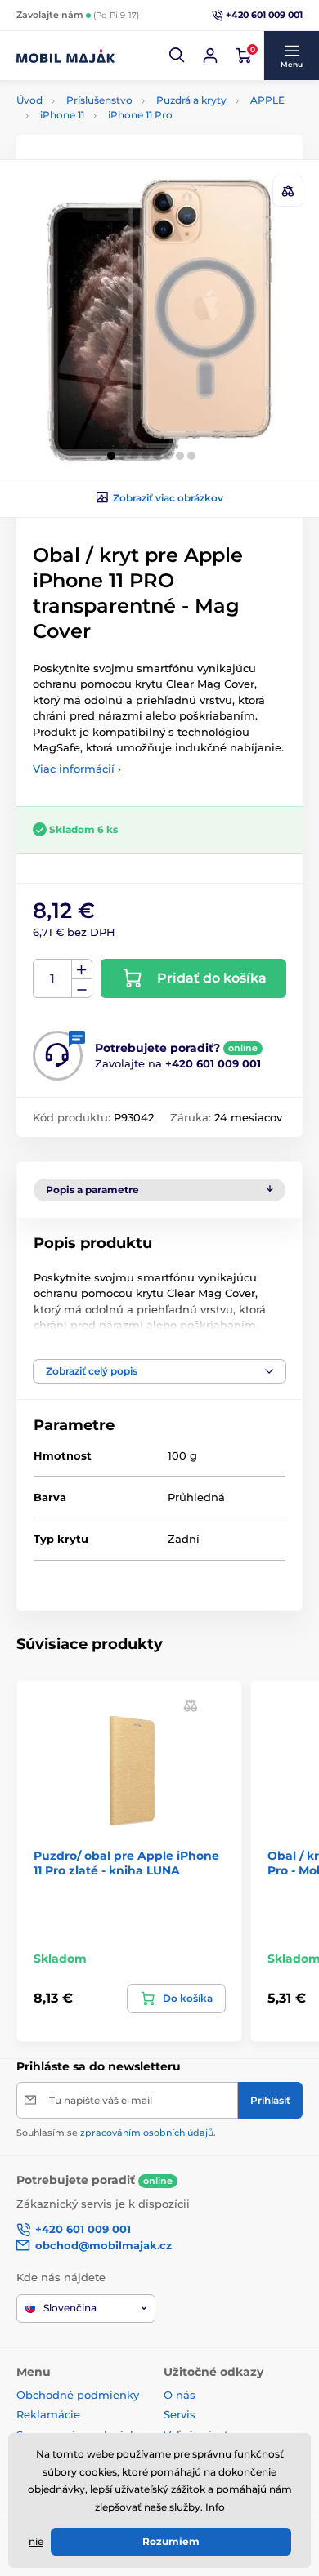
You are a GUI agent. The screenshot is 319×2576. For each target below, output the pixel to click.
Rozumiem (171, 2541)
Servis (180, 2414)
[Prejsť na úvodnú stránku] (65, 56)
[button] (177, 56)
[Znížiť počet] (82, 989)
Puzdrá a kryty (191, 100)
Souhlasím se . (116, 2133)
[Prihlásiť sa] (210, 56)
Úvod (29, 100)
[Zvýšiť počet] (82, 969)
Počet (53, 979)
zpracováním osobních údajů (147, 2133)
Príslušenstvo (99, 100)
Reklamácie (48, 2414)
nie (36, 2541)
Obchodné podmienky (78, 2395)
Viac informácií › (77, 769)
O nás (180, 2395)
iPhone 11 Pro (140, 115)
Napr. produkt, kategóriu (122, 124)
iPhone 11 (62, 115)
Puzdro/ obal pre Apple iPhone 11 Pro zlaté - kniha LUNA (126, 1863)
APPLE (267, 100)
